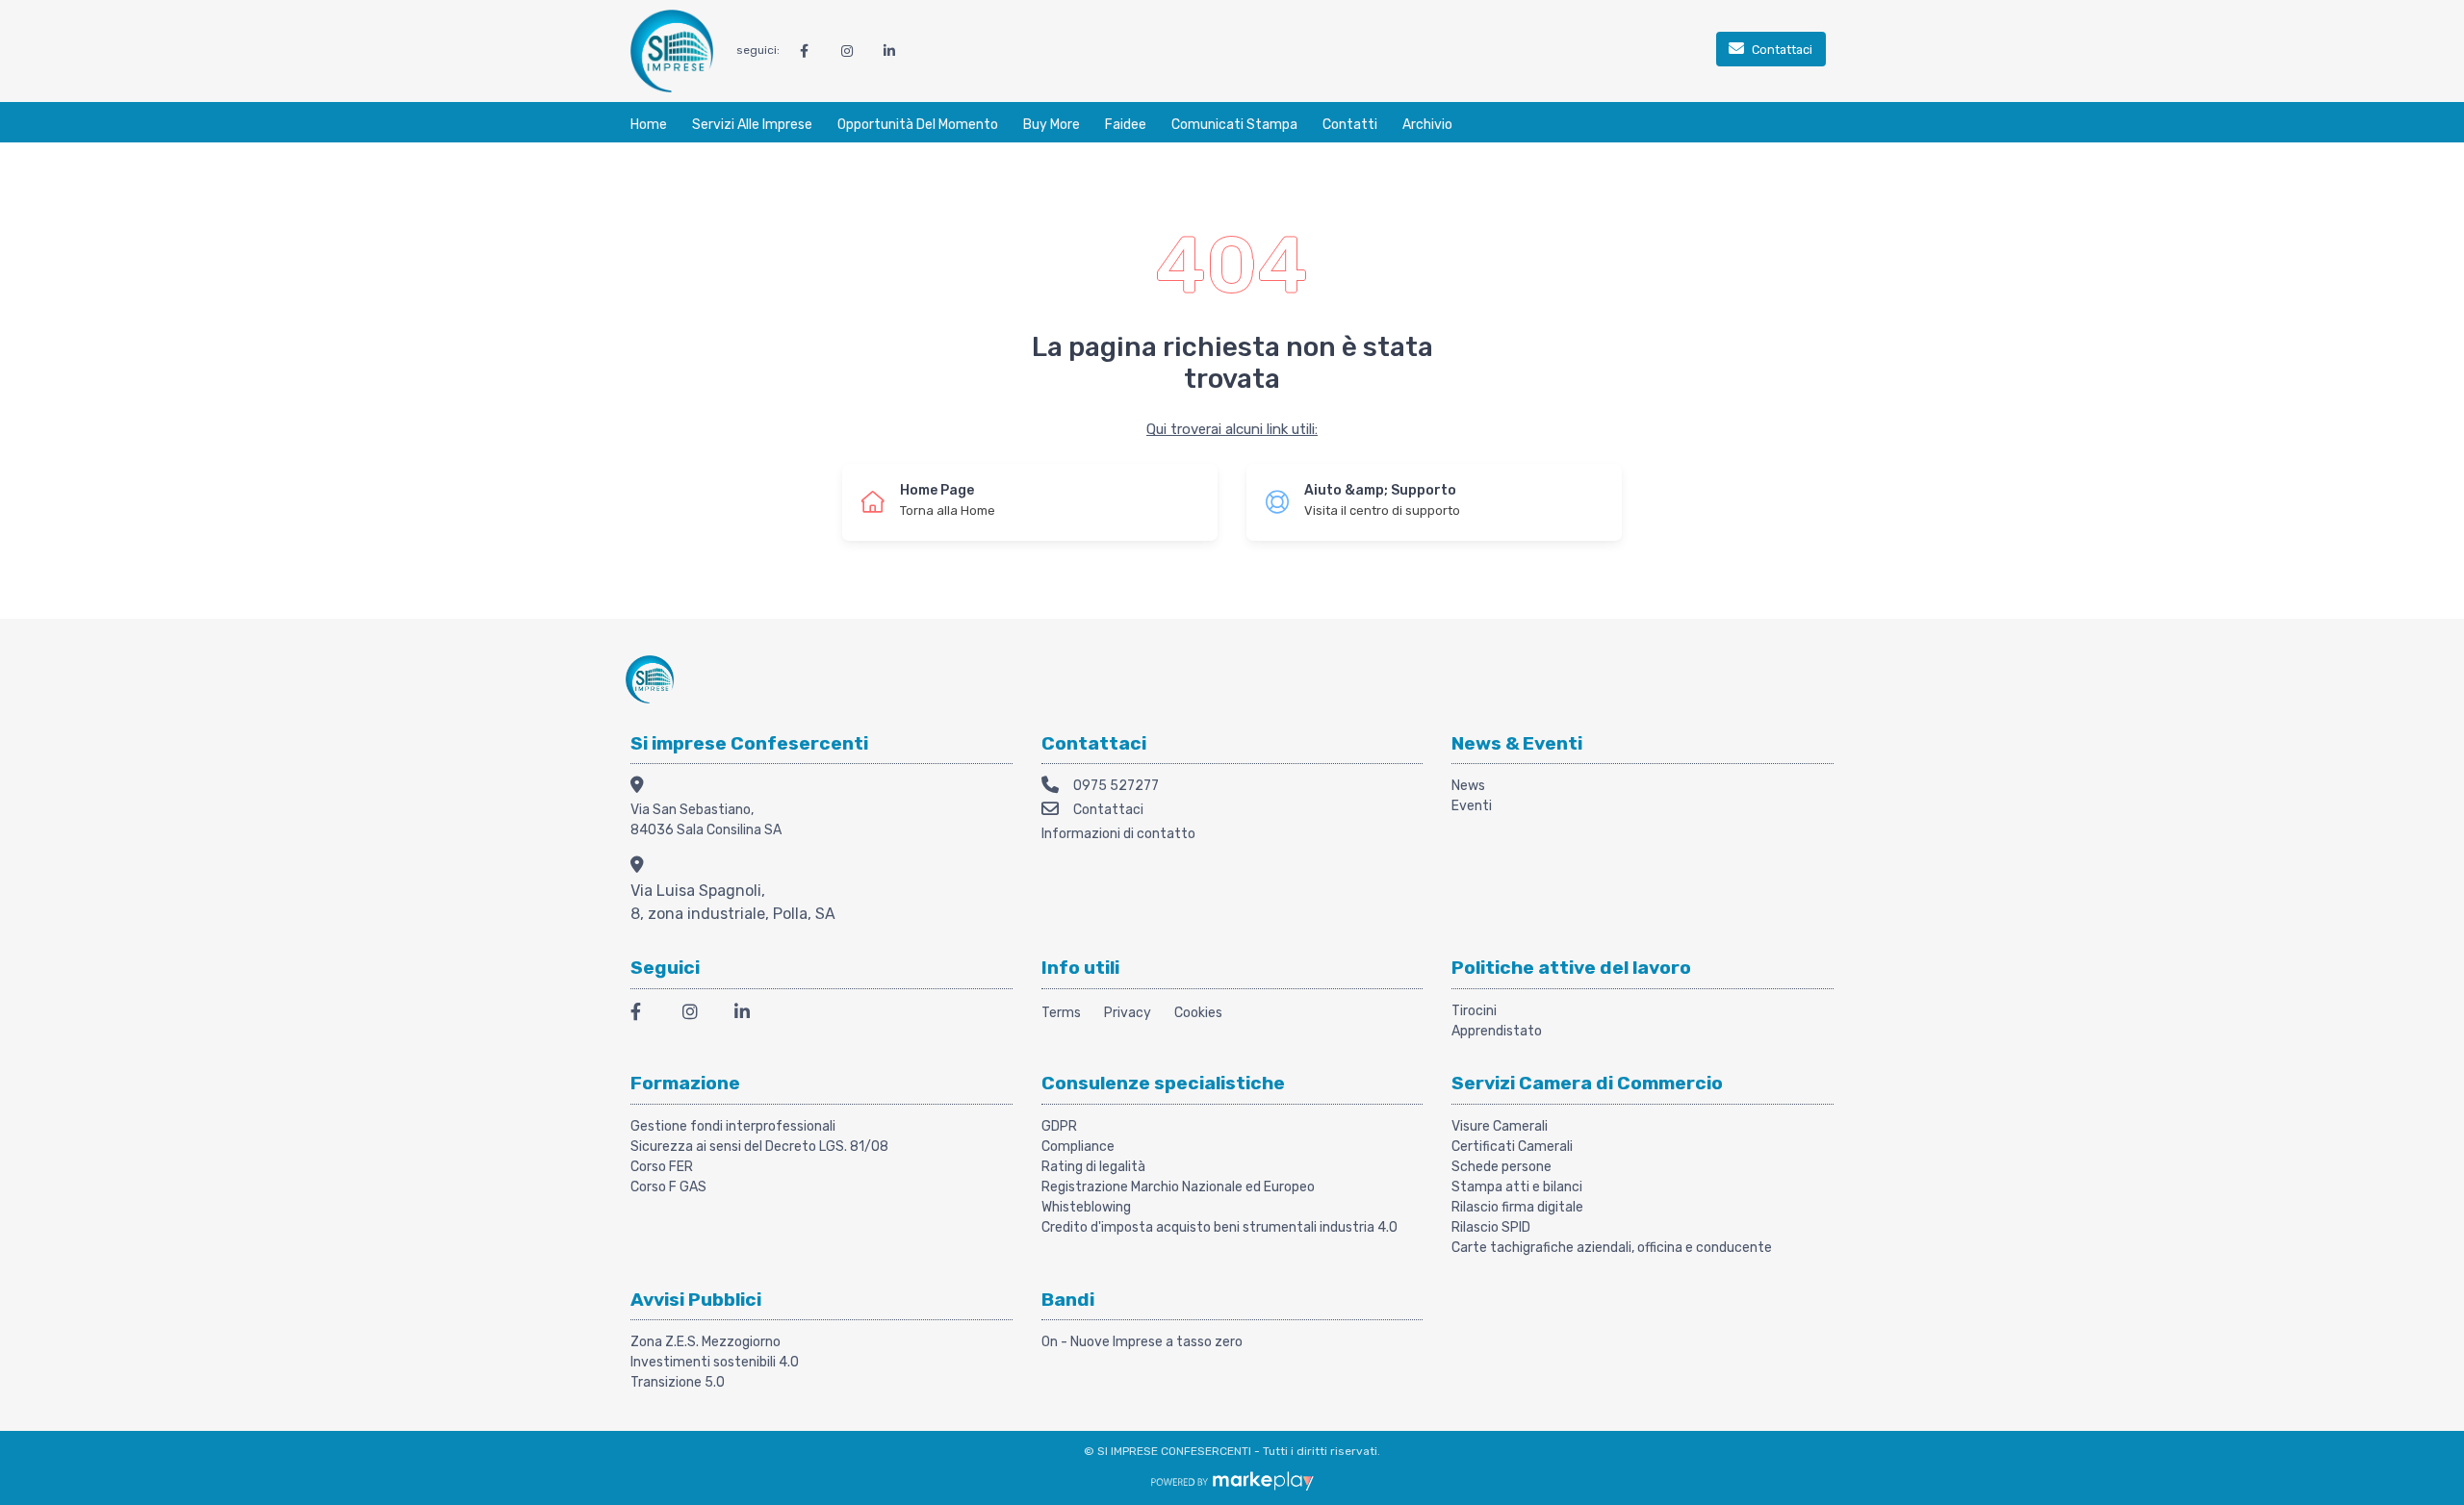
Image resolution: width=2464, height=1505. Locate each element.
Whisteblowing (1086, 1207)
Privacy (1128, 1013)
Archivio (1427, 125)
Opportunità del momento (918, 125)
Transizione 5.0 (678, 1382)
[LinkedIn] (749, 1015)
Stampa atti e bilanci (1517, 1187)
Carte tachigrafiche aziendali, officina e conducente (1612, 1248)
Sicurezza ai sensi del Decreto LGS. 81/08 (759, 1147)
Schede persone (1501, 1167)
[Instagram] (697, 1015)
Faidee (1126, 125)
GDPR (1059, 1126)
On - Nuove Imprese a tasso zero (1142, 1342)
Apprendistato (1497, 1031)
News (1468, 786)
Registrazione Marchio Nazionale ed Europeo (1178, 1187)
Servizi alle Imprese (752, 125)
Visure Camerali (1500, 1126)
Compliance (1078, 1147)
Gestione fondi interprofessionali (733, 1126)
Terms (1061, 1013)
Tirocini (1474, 1011)
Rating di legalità (1093, 1167)
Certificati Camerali (1512, 1147)
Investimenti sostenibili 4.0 (715, 1362)
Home (649, 125)
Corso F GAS (668, 1187)
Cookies (1198, 1013)
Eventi (1472, 806)
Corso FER (662, 1167)
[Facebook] (645, 1015)
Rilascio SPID (1491, 1227)
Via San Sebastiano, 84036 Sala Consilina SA (706, 820)
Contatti (1350, 125)
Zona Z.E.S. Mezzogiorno (706, 1342)
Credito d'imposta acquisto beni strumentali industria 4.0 (1219, 1227)
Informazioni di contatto (1118, 834)
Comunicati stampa (1234, 125)
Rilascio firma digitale (1517, 1207)
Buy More (1052, 125)
